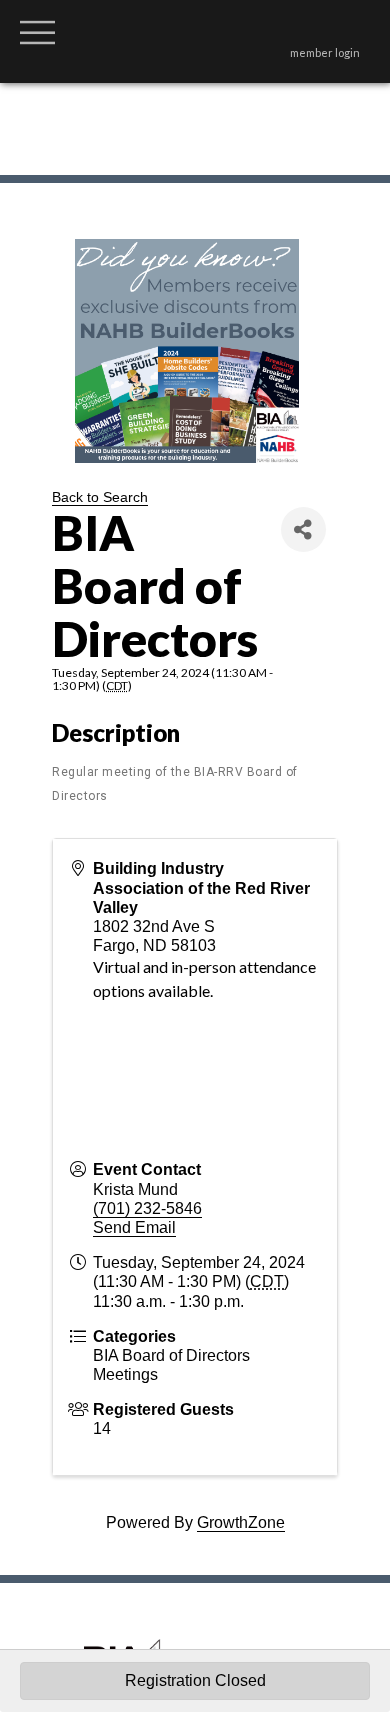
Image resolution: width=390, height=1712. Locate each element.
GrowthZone (241, 1522)
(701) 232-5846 (147, 1208)
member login (325, 52)
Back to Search (100, 497)
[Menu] (37, 31)
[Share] (303, 529)
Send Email (134, 1227)
